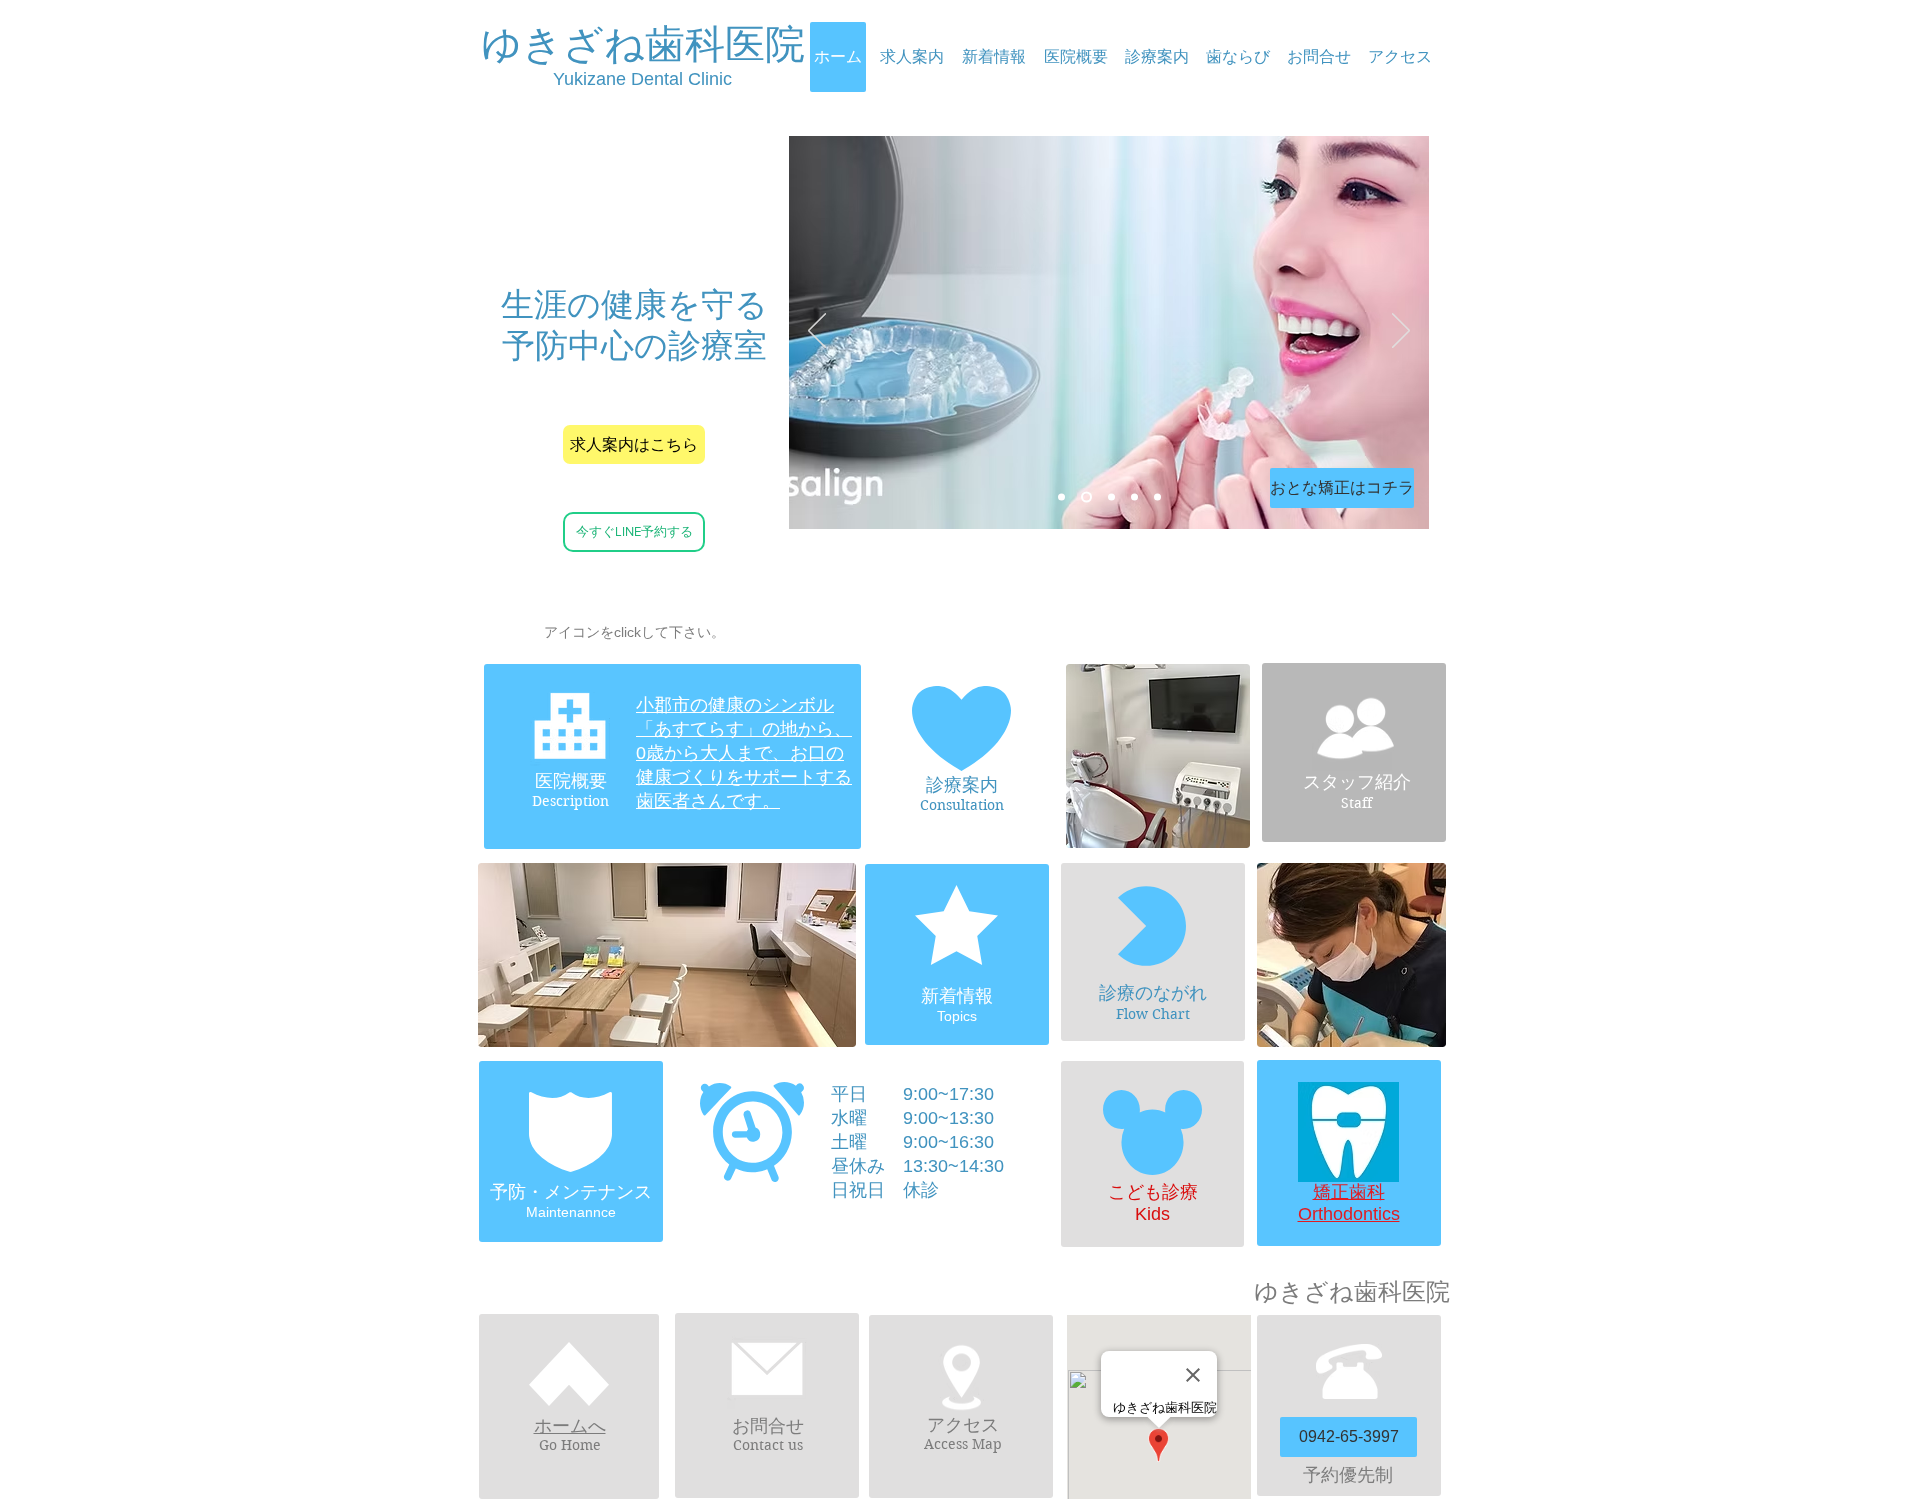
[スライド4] (1111, 497)
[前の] (817, 332)
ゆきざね (563, 44)
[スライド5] (1061, 497)
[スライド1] (1086, 497)
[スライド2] (1134, 497)
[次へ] (1401, 332)
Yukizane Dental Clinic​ (642, 79)
